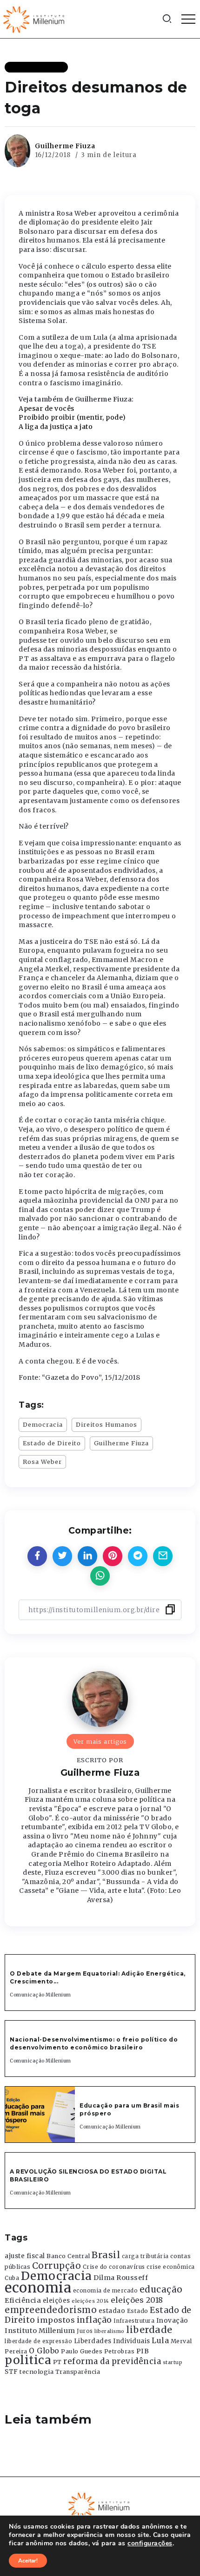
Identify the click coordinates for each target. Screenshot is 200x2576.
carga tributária (145, 2256)
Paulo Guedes (82, 2351)
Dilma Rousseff (121, 2278)
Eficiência (23, 2300)
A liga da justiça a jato (56, 427)
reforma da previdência (112, 2361)
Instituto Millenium (40, 2331)
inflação (94, 2320)
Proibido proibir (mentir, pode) (72, 417)
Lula (160, 2340)
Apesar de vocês (47, 408)
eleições (57, 2301)
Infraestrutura (134, 2321)
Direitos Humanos (107, 1424)
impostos (56, 2320)
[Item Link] (40, 2115)
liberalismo (110, 2331)
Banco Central (68, 2256)
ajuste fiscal (25, 2256)
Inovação (172, 2321)
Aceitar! (28, 2561)
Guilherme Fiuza (65, 146)
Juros (85, 2331)
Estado (138, 2311)
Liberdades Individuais (112, 2341)
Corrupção (57, 2266)
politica (28, 2360)
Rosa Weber (42, 1462)
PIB (143, 2351)
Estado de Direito (52, 1443)
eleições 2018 (137, 2300)
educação (161, 2289)
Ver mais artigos (100, 1741)
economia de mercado (106, 2291)
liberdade (149, 2330)
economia (38, 2288)
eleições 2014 (90, 2301)
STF (11, 2372)
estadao (112, 2311)
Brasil (106, 2255)
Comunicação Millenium (40, 1995)
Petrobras (120, 2351)
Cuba (12, 2278)
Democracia (43, 1424)
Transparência (78, 2372)
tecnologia (37, 2372)
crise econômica (171, 2267)
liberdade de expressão (38, 2341)
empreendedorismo (51, 2310)
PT (57, 2362)
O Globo (44, 2351)
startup (173, 2362)
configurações (150, 2543)
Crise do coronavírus (114, 2267)
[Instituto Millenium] (35, 19)
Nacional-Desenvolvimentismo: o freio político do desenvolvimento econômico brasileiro (94, 2043)
